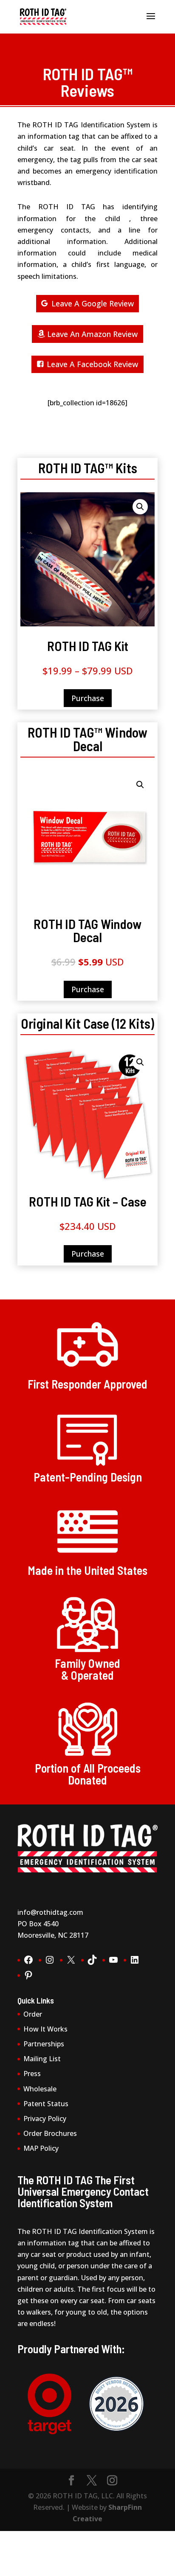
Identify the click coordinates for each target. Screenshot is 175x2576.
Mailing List (42, 2059)
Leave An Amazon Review (92, 334)
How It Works (45, 2029)
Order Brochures (50, 2133)
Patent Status (46, 2104)
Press (32, 2074)
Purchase (88, 698)
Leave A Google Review (93, 303)
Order (33, 2014)
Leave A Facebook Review (92, 364)
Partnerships (44, 2044)
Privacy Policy (45, 2119)
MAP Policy (41, 2148)
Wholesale (40, 2089)
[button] (140, 507)
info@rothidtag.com (50, 1912)
